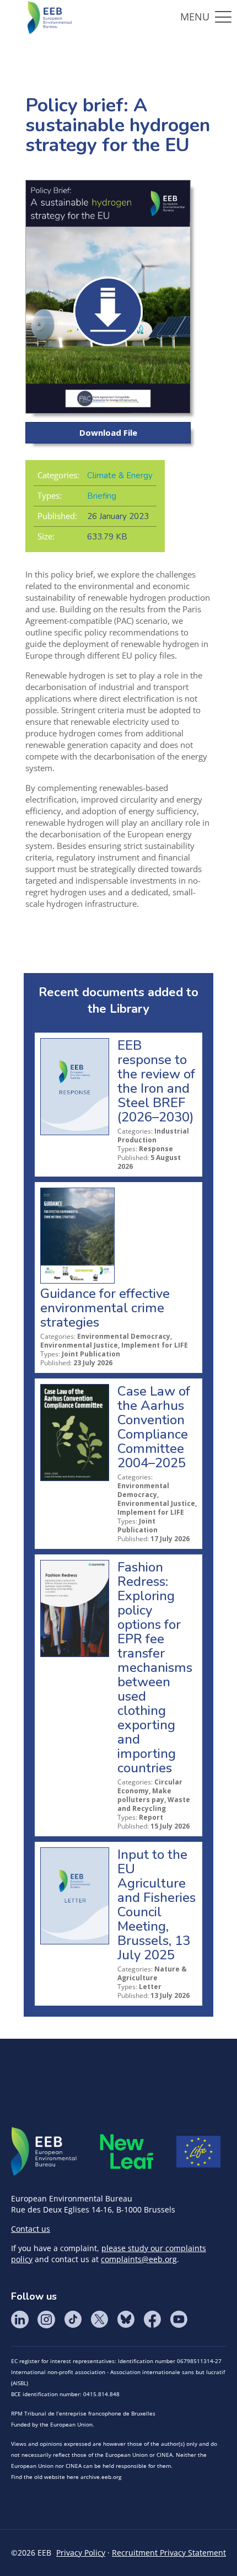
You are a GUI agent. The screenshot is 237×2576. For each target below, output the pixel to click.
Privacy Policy (81, 2553)
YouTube (179, 2320)
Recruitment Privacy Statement (169, 2553)
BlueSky (126, 2320)
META (127, 2152)
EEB (44, 2152)
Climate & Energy (120, 475)
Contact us (31, 2229)
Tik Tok (73, 2320)
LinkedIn (20, 2320)
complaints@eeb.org (139, 2259)
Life (198, 2152)
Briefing (102, 496)
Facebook (152, 2320)
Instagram (46, 2320)
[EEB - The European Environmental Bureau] (50, 17)
